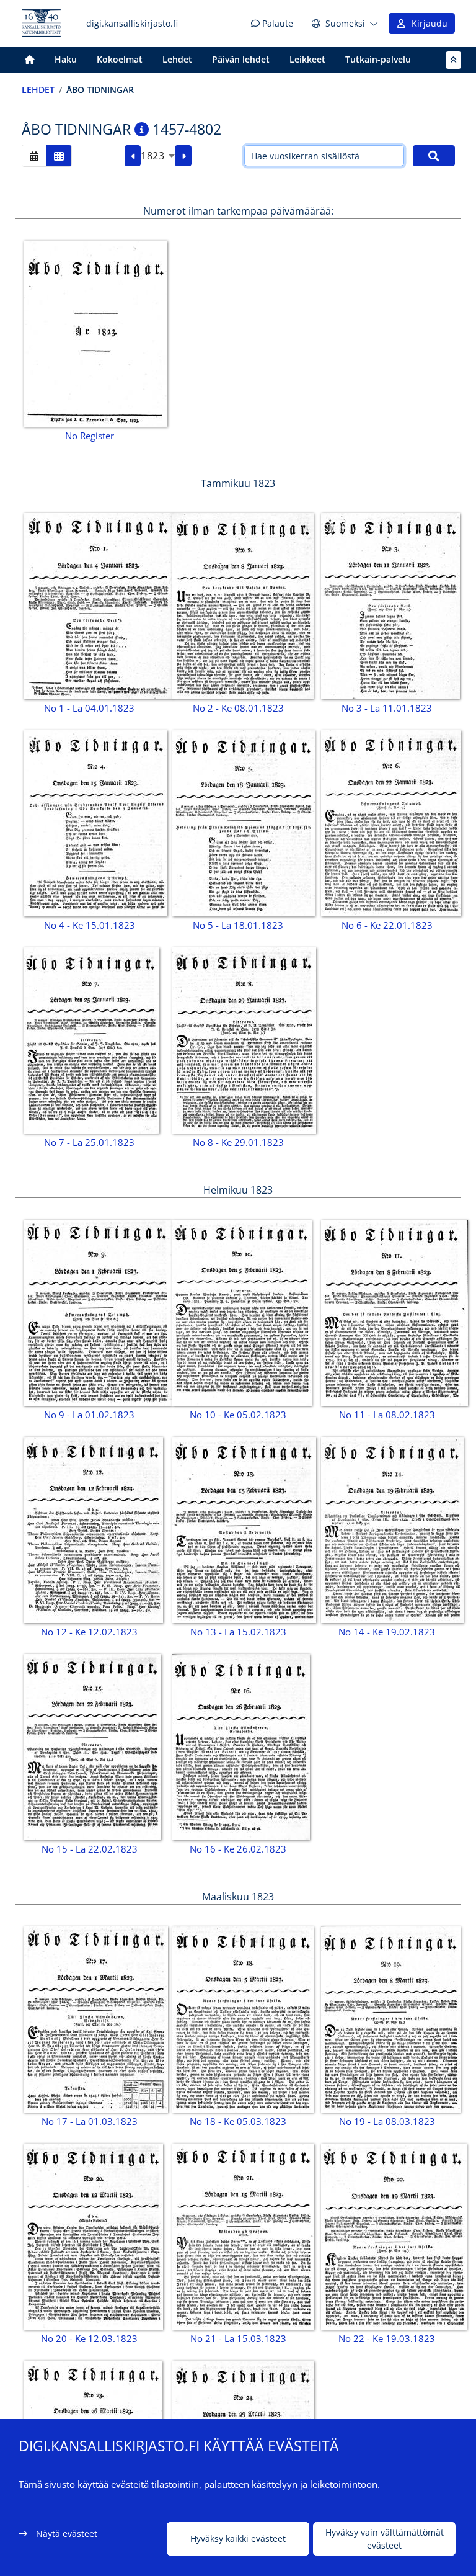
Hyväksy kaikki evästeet (238, 2538)
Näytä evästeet (67, 2534)
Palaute (276, 23)
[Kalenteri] (34, 155)
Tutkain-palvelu (378, 59)
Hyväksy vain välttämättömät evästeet (385, 2539)
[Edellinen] (133, 156)
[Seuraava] (183, 156)
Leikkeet (307, 59)
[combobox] (158, 156)
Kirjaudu (427, 23)
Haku (66, 59)
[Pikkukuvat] (59, 155)
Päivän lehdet (241, 59)
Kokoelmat (120, 59)
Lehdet (177, 59)
